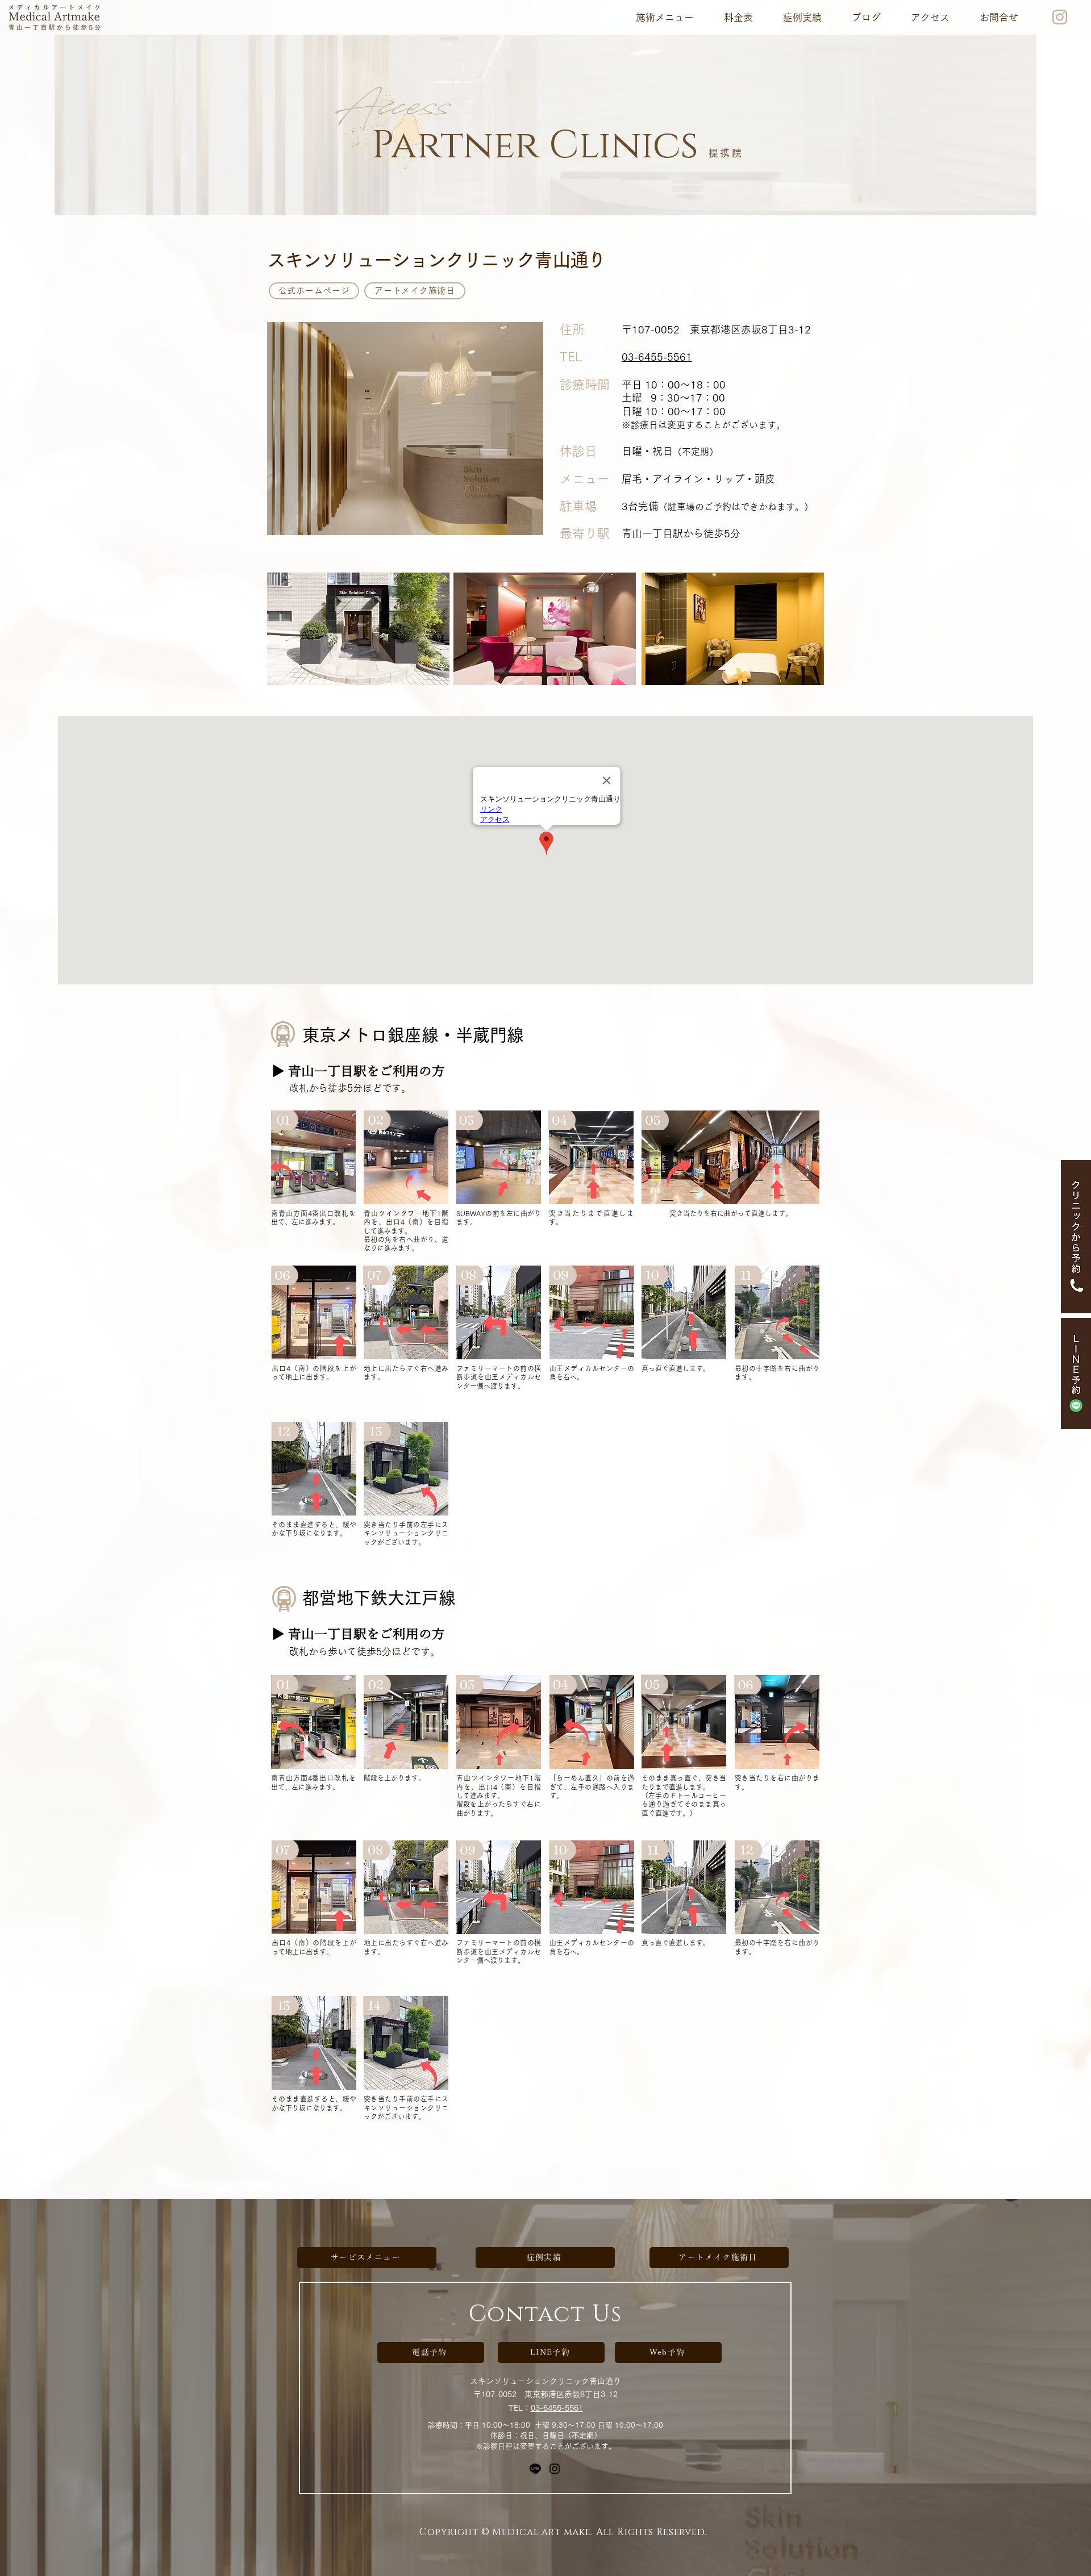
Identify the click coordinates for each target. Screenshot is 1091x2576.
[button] (665, 17)
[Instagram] (555, 2469)
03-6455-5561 (557, 2408)
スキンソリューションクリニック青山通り (545, 2381)
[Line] (535, 2469)
